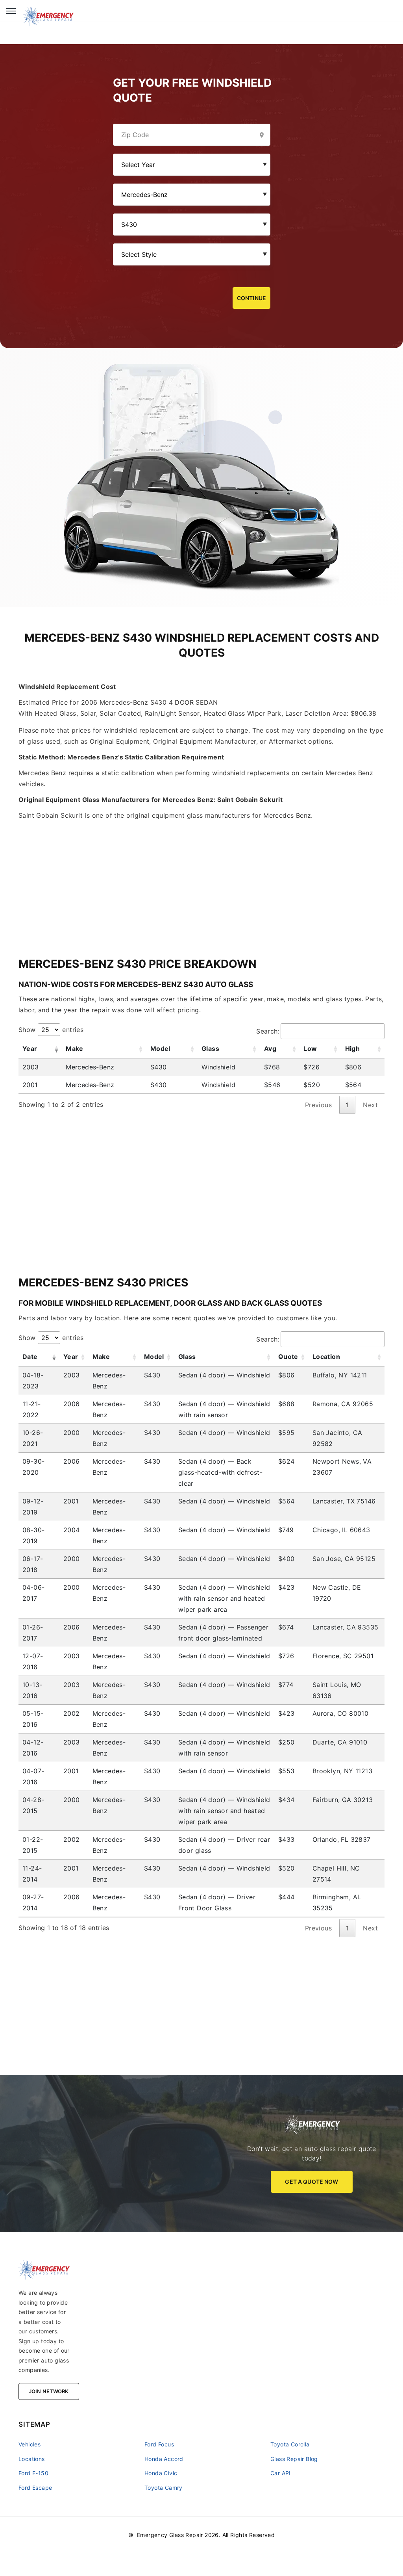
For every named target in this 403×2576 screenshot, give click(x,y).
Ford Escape (35, 2488)
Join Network (49, 2391)
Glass (210, 1049)
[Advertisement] (201, 876)
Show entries (51, 1030)
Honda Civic (161, 2473)
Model (160, 1049)
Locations (32, 2459)
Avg (270, 1049)
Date (30, 1357)
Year (30, 1049)
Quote (288, 1357)
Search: (268, 1031)
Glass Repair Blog (294, 2459)
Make (75, 1049)
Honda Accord (164, 2459)
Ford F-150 (33, 2473)
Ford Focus (159, 2444)
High (353, 1049)
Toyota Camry (164, 2488)
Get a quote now (311, 2182)
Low (310, 1049)
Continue (251, 298)
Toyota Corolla (290, 2444)
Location (326, 1357)
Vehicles (30, 2444)
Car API (281, 2473)
